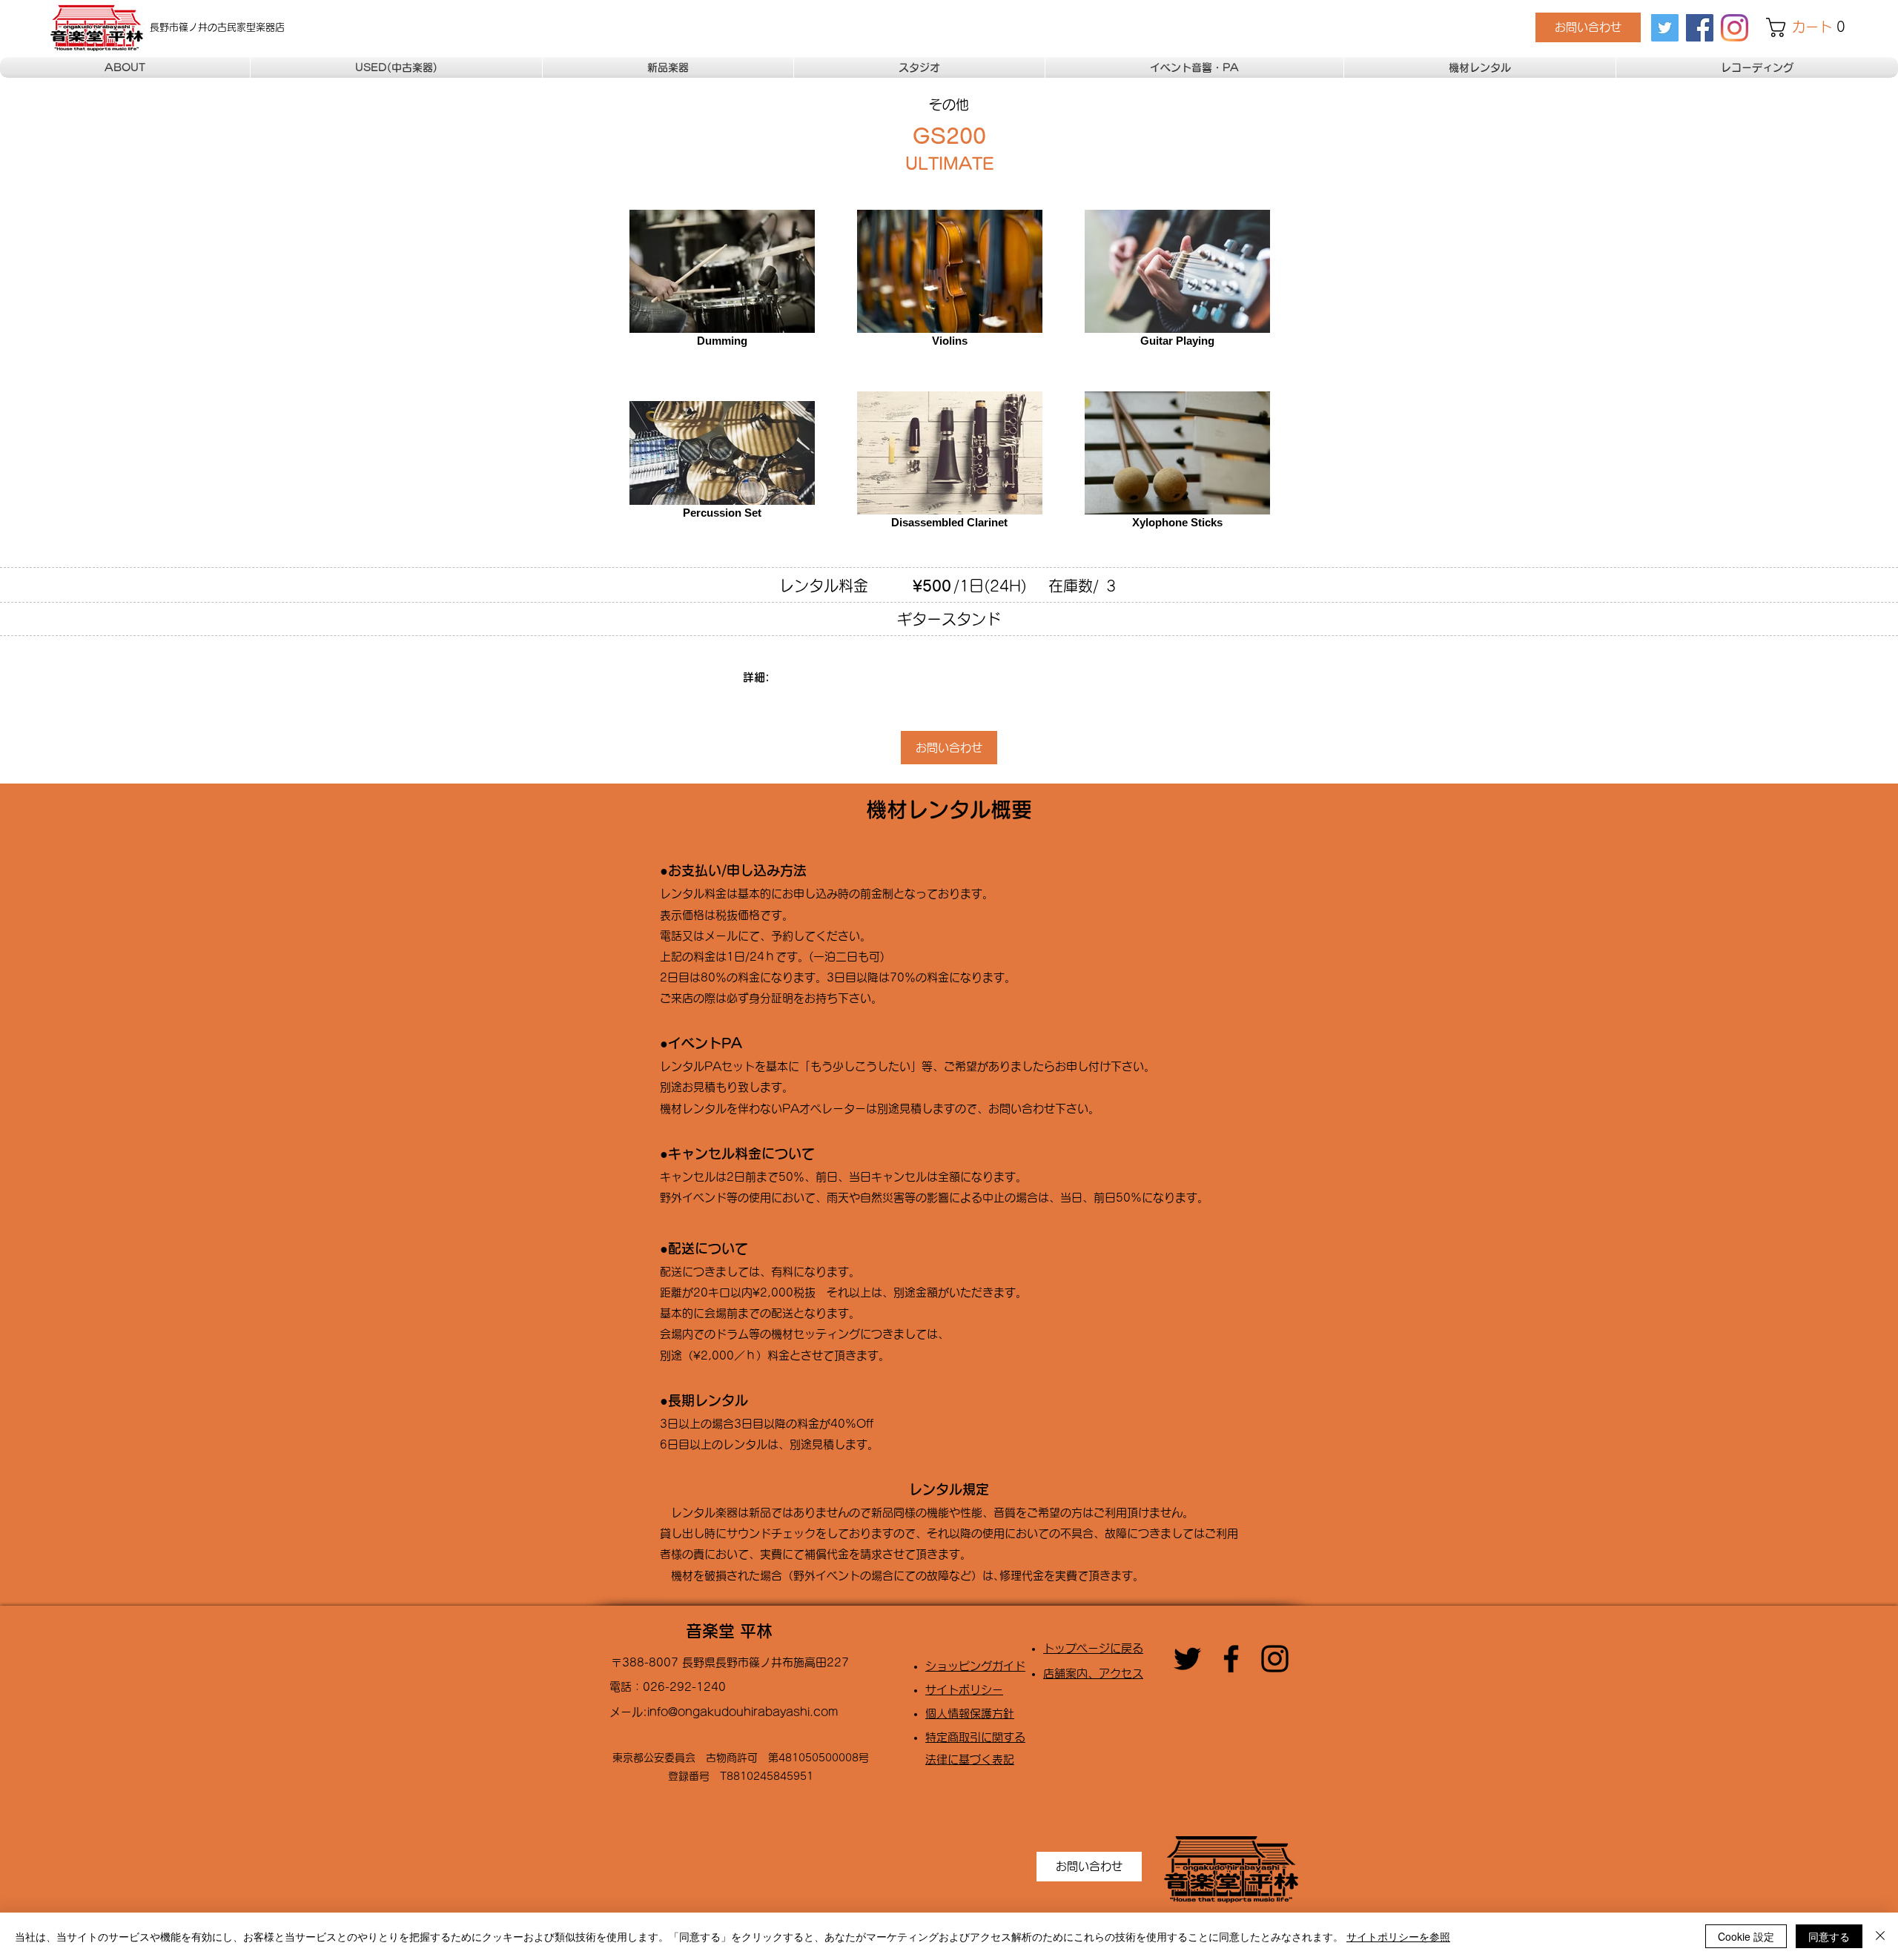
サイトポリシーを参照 (1398, 1936)
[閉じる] (1880, 1936)
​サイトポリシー (964, 1690)
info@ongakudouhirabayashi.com (743, 1712)
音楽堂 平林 (729, 1631)
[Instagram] (1735, 28)
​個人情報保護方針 (970, 1714)
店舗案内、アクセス (1093, 1673)
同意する (1829, 1936)
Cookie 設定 (1746, 1936)
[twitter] (1665, 28)
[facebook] (1700, 28)
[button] (1810, 27)
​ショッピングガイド (975, 1666)
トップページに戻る (1093, 1648)
